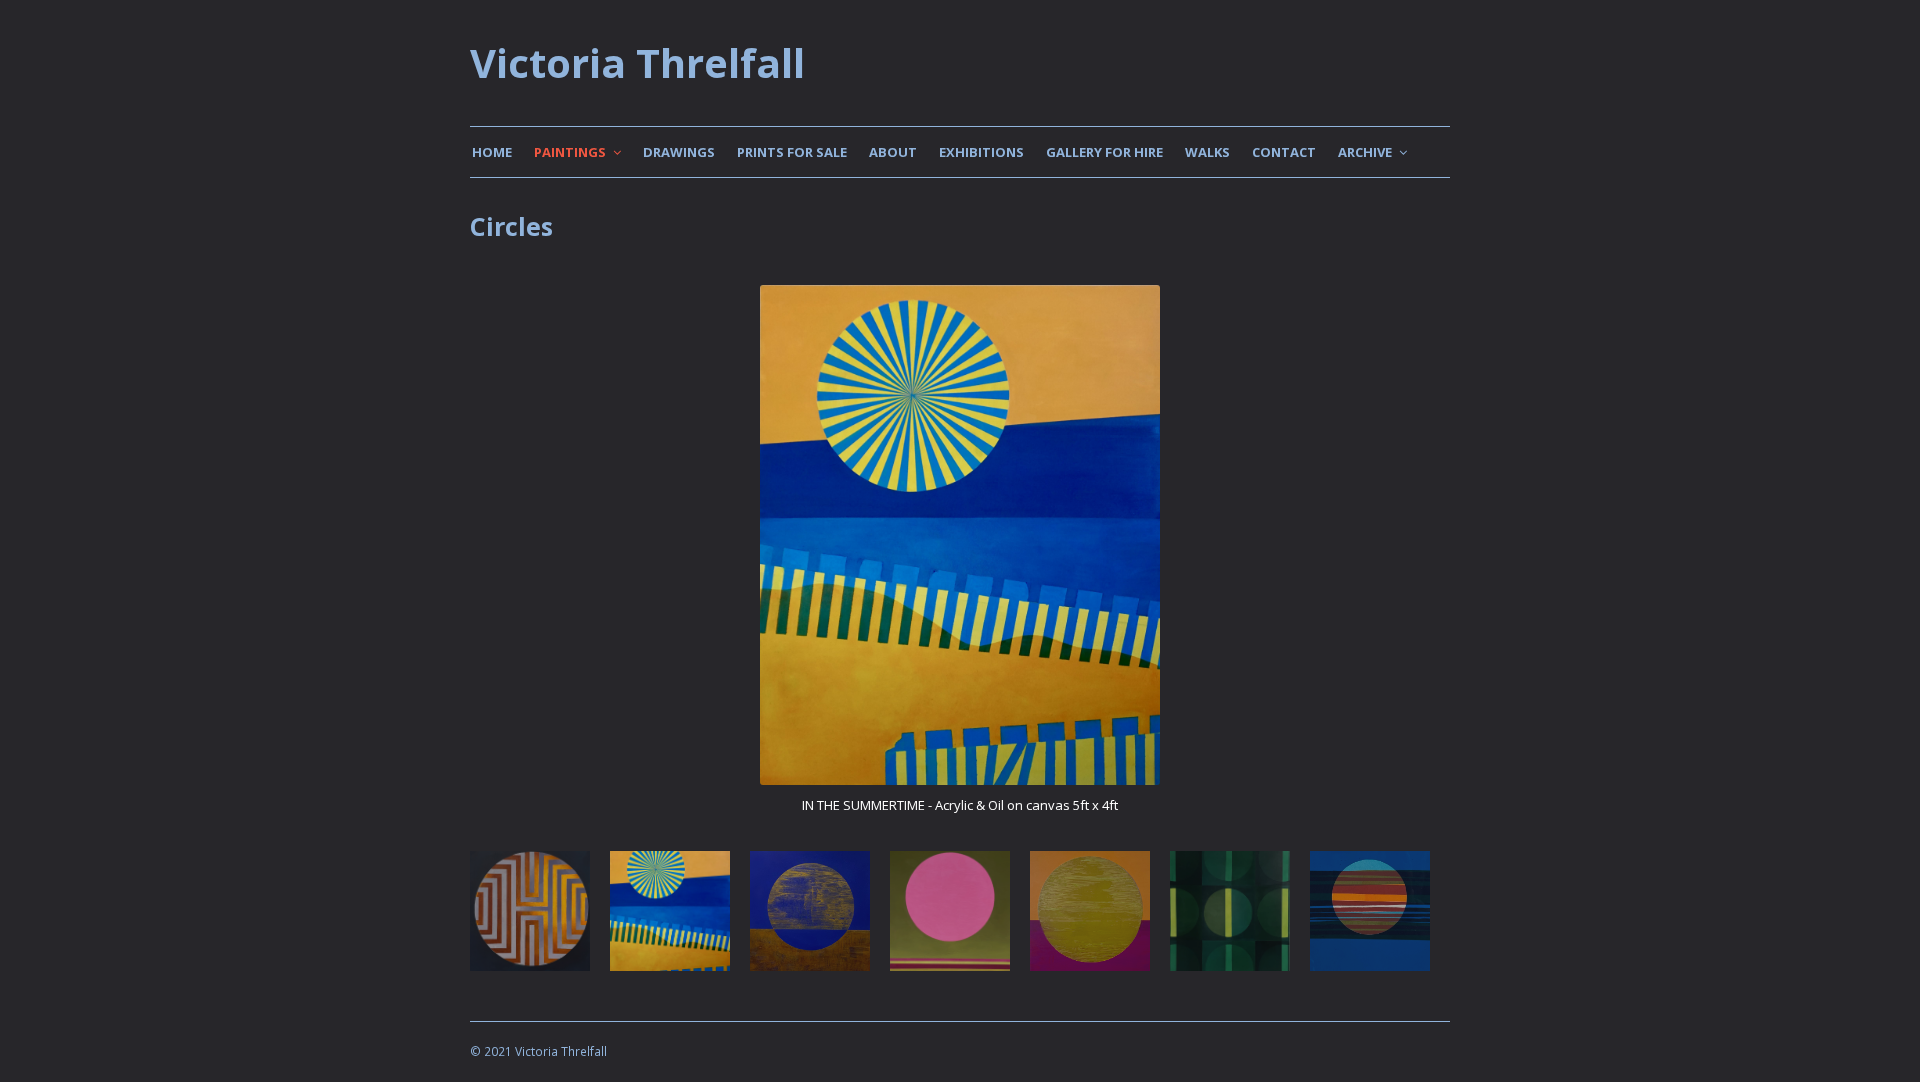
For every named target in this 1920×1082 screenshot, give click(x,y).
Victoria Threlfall (637, 62)
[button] (487, 571)
